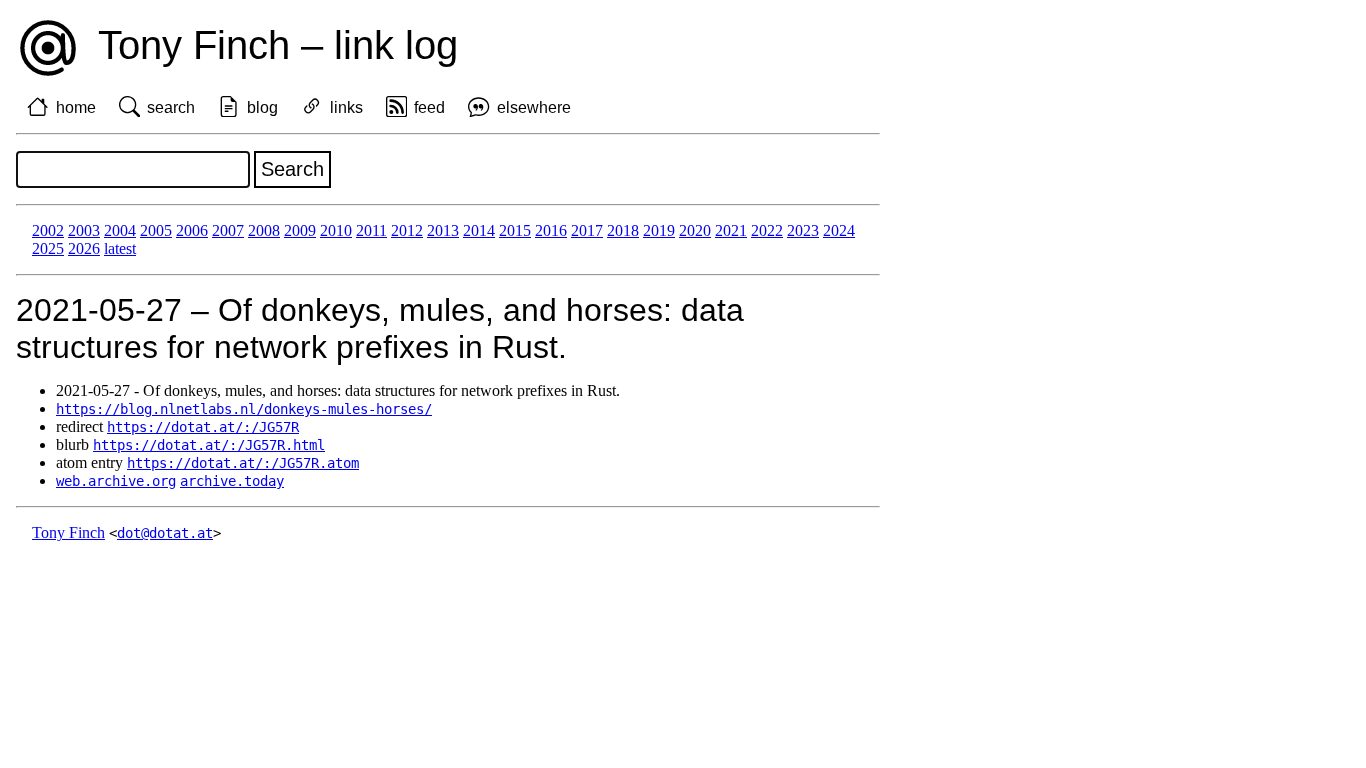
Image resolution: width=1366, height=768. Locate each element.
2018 (623, 230)
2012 (407, 230)
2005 (156, 230)
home (76, 107)
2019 (659, 230)
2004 (120, 230)
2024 (839, 230)
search (171, 107)
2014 (479, 230)
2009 (300, 230)
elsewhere (534, 107)
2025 (48, 248)
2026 (84, 248)
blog (262, 107)
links (346, 107)
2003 (84, 230)
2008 (264, 230)
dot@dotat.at (165, 533)
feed (429, 107)
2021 (731, 230)
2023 (803, 230)
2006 (192, 230)
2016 (551, 230)
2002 (48, 230)
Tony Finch (68, 532)
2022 (767, 230)
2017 (587, 230)
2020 (695, 230)
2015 (515, 230)
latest (120, 248)
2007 (228, 230)
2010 (336, 230)
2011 (371, 230)
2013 (443, 230)
